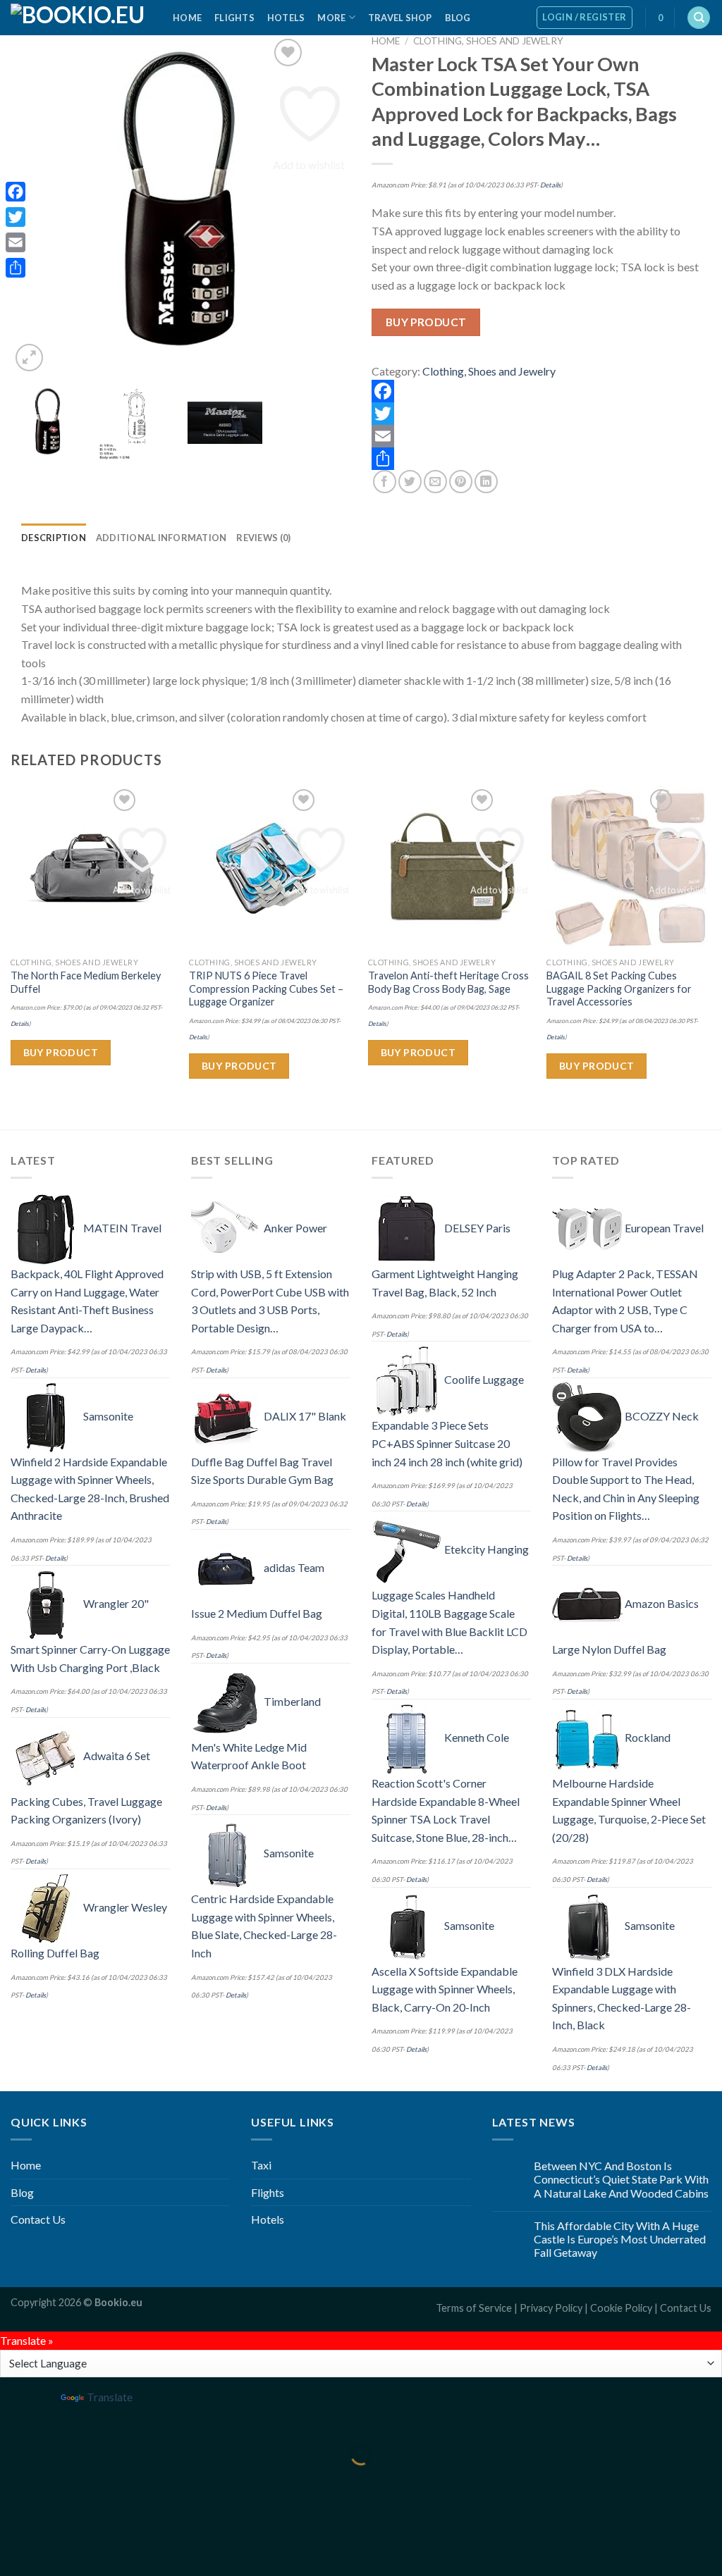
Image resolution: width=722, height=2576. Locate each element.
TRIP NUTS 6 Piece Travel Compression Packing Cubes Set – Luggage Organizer (266, 989)
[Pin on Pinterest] (461, 482)
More (331, 18)
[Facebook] (541, 391)
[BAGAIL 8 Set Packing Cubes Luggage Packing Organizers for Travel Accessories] (629, 868)
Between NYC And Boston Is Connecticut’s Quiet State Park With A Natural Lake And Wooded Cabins (621, 2179)
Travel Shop (400, 18)
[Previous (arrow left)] (14, 2479)
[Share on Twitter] (410, 482)
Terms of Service (474, 2308)
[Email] (541, 436)
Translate (110, 2397)
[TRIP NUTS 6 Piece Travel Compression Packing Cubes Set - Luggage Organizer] (271, 868)
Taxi (261, 2165)
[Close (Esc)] (14, 2420)
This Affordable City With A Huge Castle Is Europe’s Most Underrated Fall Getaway (620, 2239)
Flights (234, 18)
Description (54, 538)
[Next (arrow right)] (55, 2479)
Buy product (426, 322)
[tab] (54, 538)
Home (187, 18)
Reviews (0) (263, 538)
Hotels (286, 18)
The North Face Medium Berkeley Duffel (86, 982)
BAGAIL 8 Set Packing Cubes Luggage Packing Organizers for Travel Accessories (619, 989)
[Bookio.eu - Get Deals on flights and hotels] (81, 18)
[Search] (699, 18)
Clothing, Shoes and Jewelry (488, 41)
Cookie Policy (621, 2308)
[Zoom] (29, 358)
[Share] (541, 459)
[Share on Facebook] (385, 482)
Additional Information (161, 538)
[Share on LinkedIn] (486, 482)
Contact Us (38, 2219)
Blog (458, 18)
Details (550, 185)
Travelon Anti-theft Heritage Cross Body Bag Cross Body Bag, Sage (448, 982)
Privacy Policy (551, 2308)
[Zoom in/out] (55, 2420)
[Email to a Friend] (435, 482)
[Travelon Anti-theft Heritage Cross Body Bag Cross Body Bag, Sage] (451, 868)
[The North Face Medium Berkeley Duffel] (93, 868)
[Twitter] (541, 414)
